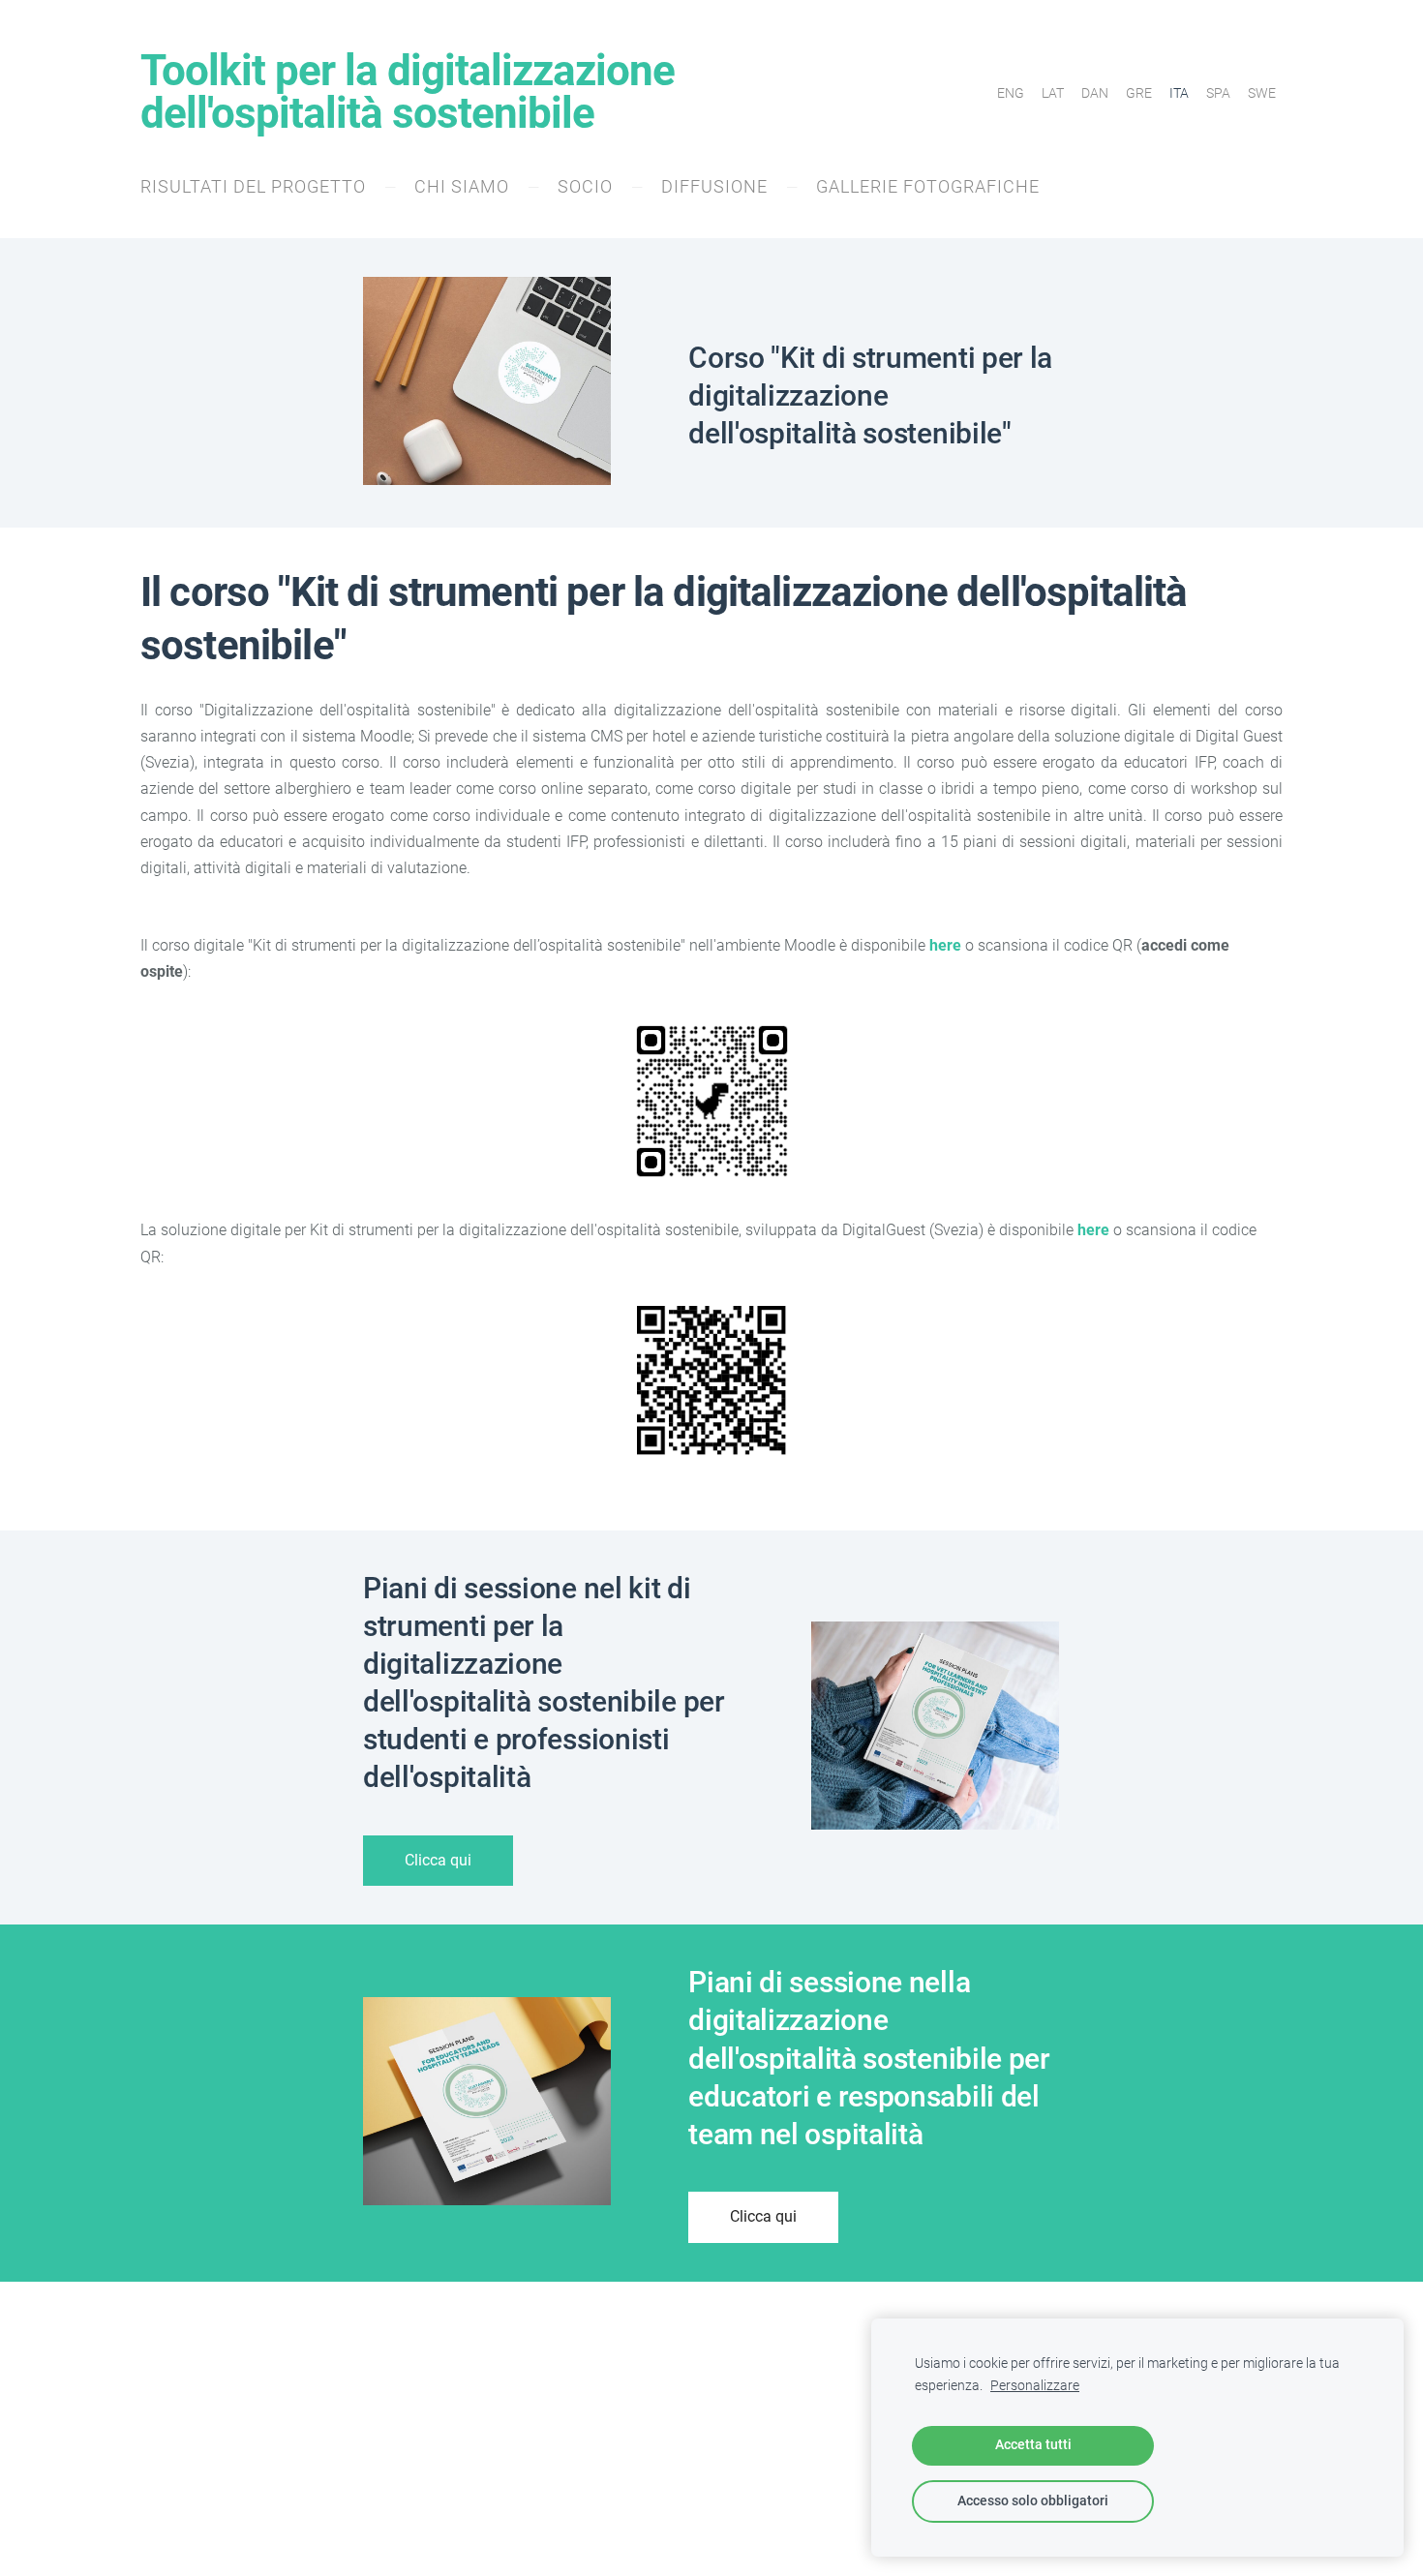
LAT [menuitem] (1053, 93)
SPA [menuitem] (1218, 93)
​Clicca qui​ (438, 1860)
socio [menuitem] (585, 186)
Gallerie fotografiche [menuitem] (928, 186)
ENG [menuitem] (1011, 93)
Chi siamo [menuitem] (462, 186)
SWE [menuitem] (1262, 93)
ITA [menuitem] (1179, 93)
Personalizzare (1035, 2386)
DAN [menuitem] (1095, 93)
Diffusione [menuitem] (714, 186)
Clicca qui (763, 2216)
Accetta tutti (1033, 2445)
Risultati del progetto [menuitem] (253, 186)
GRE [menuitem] (1139, 93)
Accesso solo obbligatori (1033, 2501)
